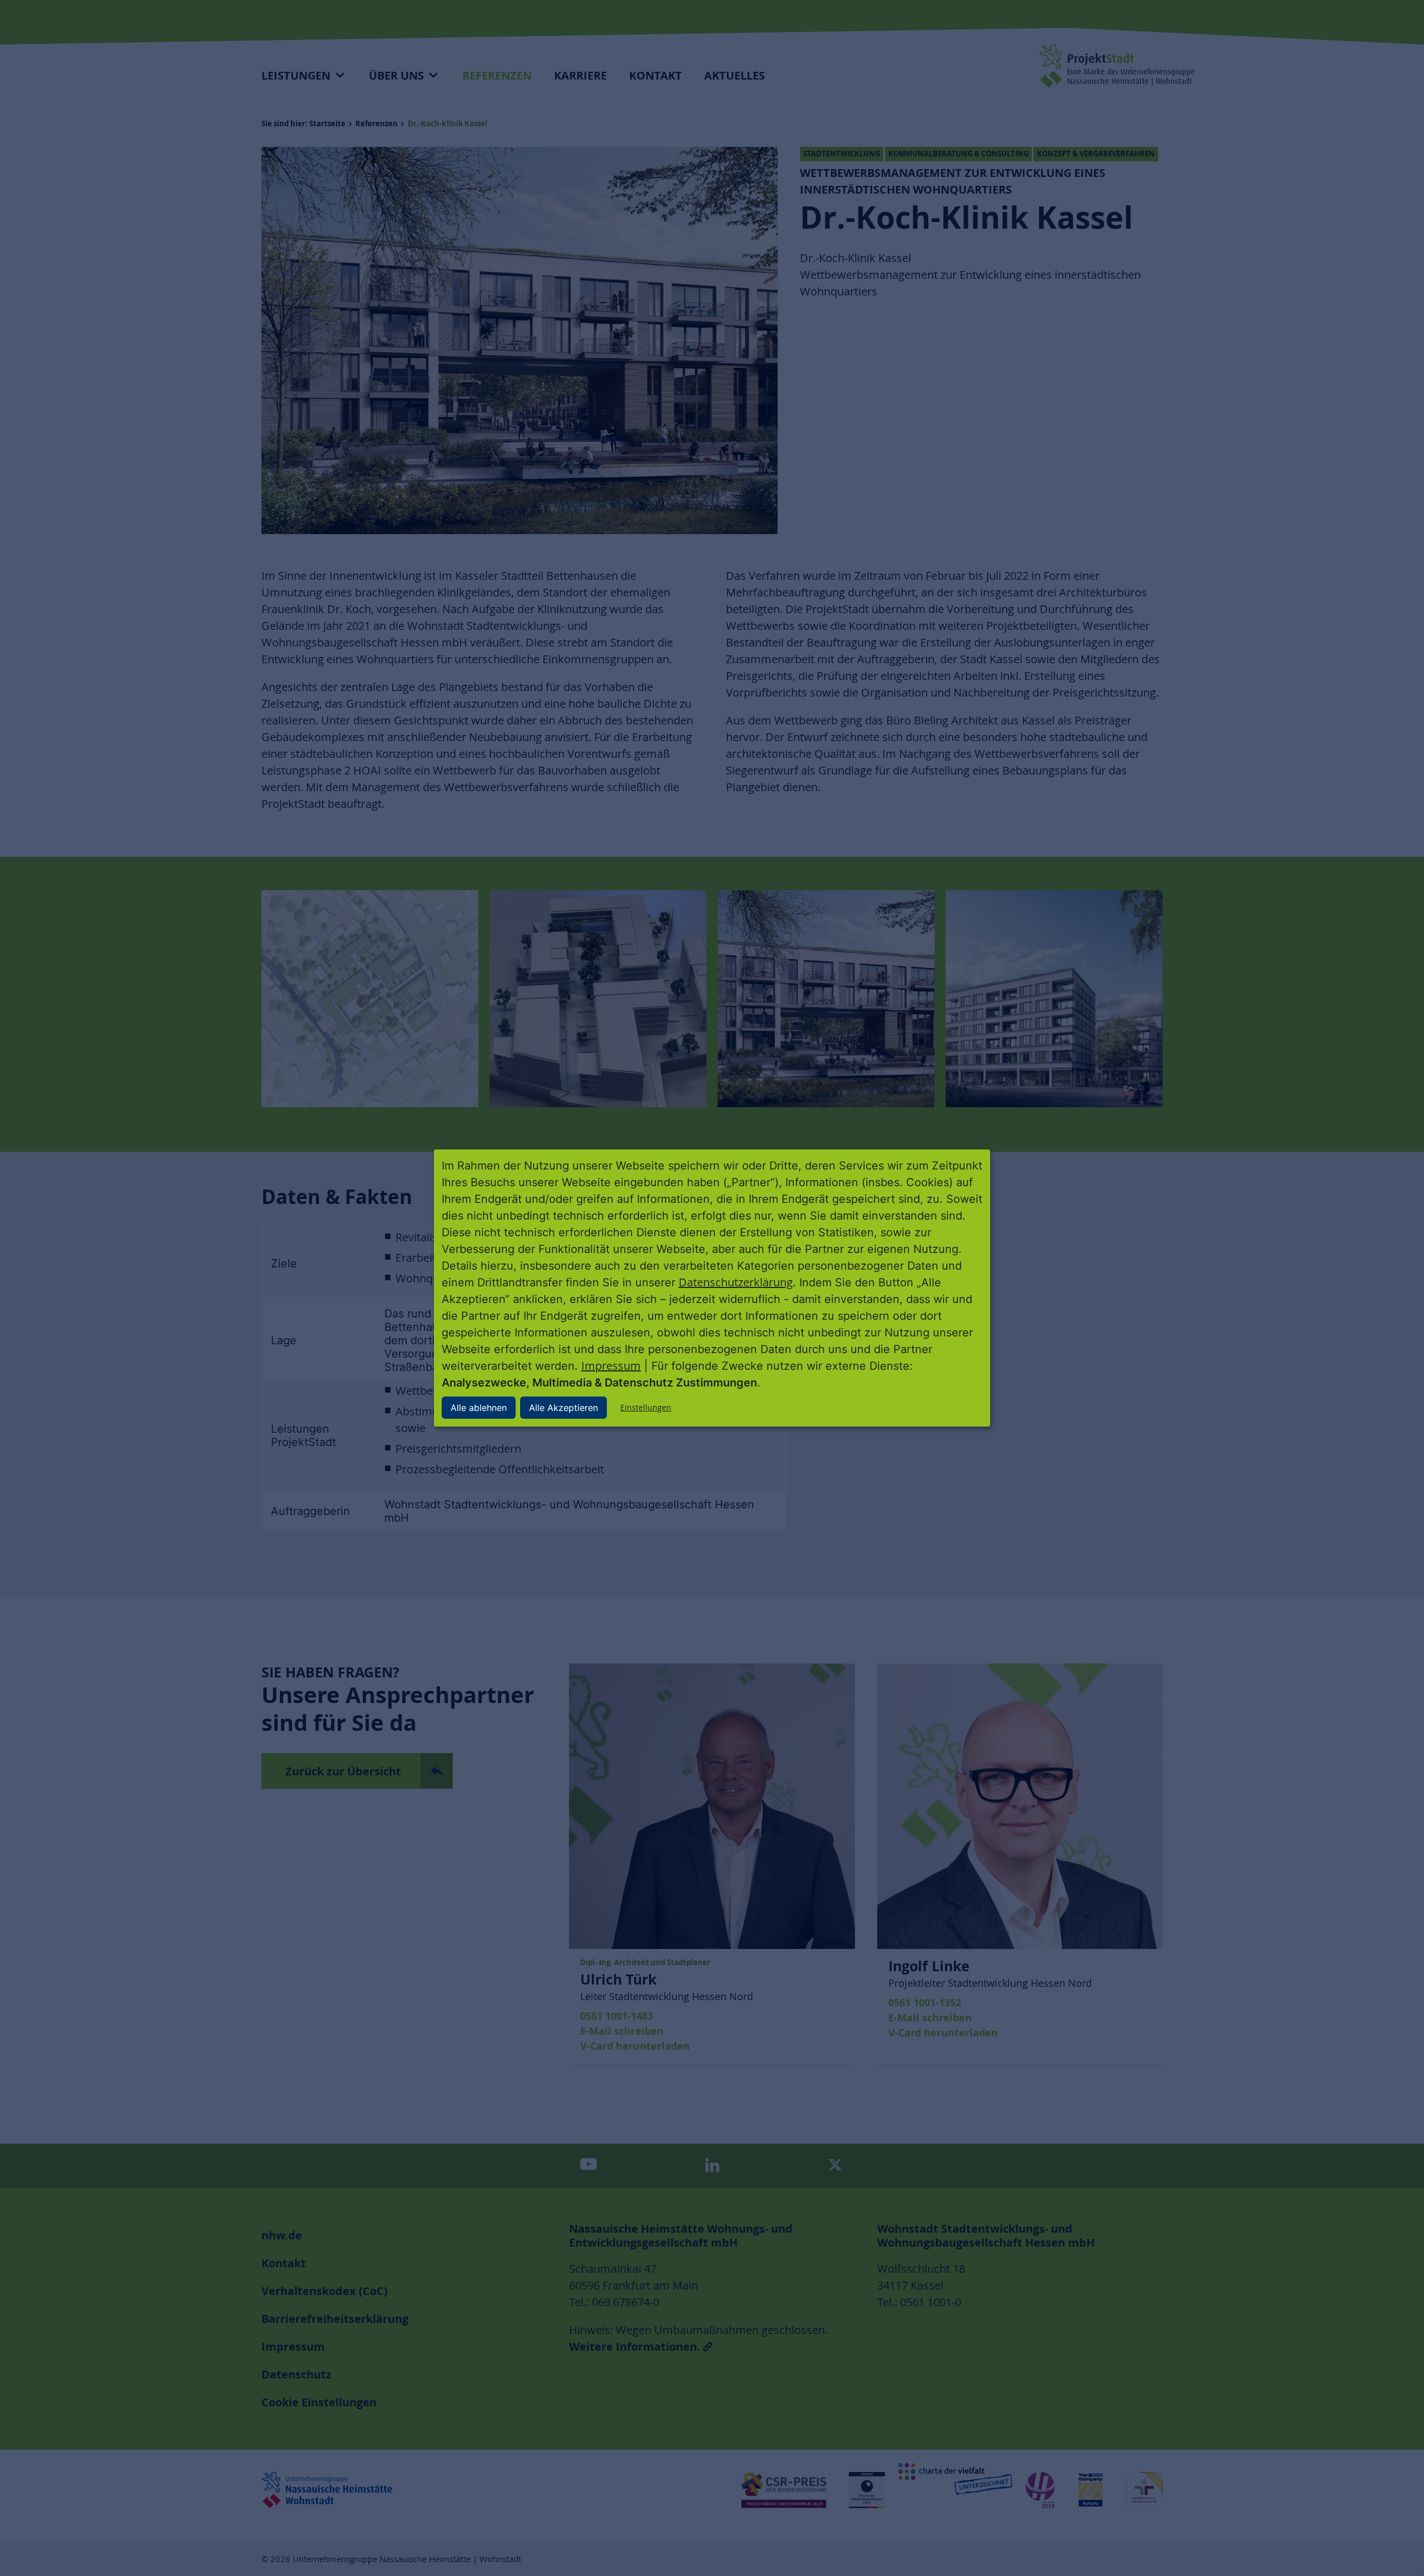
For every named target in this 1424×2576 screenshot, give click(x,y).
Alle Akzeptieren (563, 1408)
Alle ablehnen (479, 1408)
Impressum (611, 1366)
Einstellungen (646, 1407)
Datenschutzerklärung (736, 1282)
